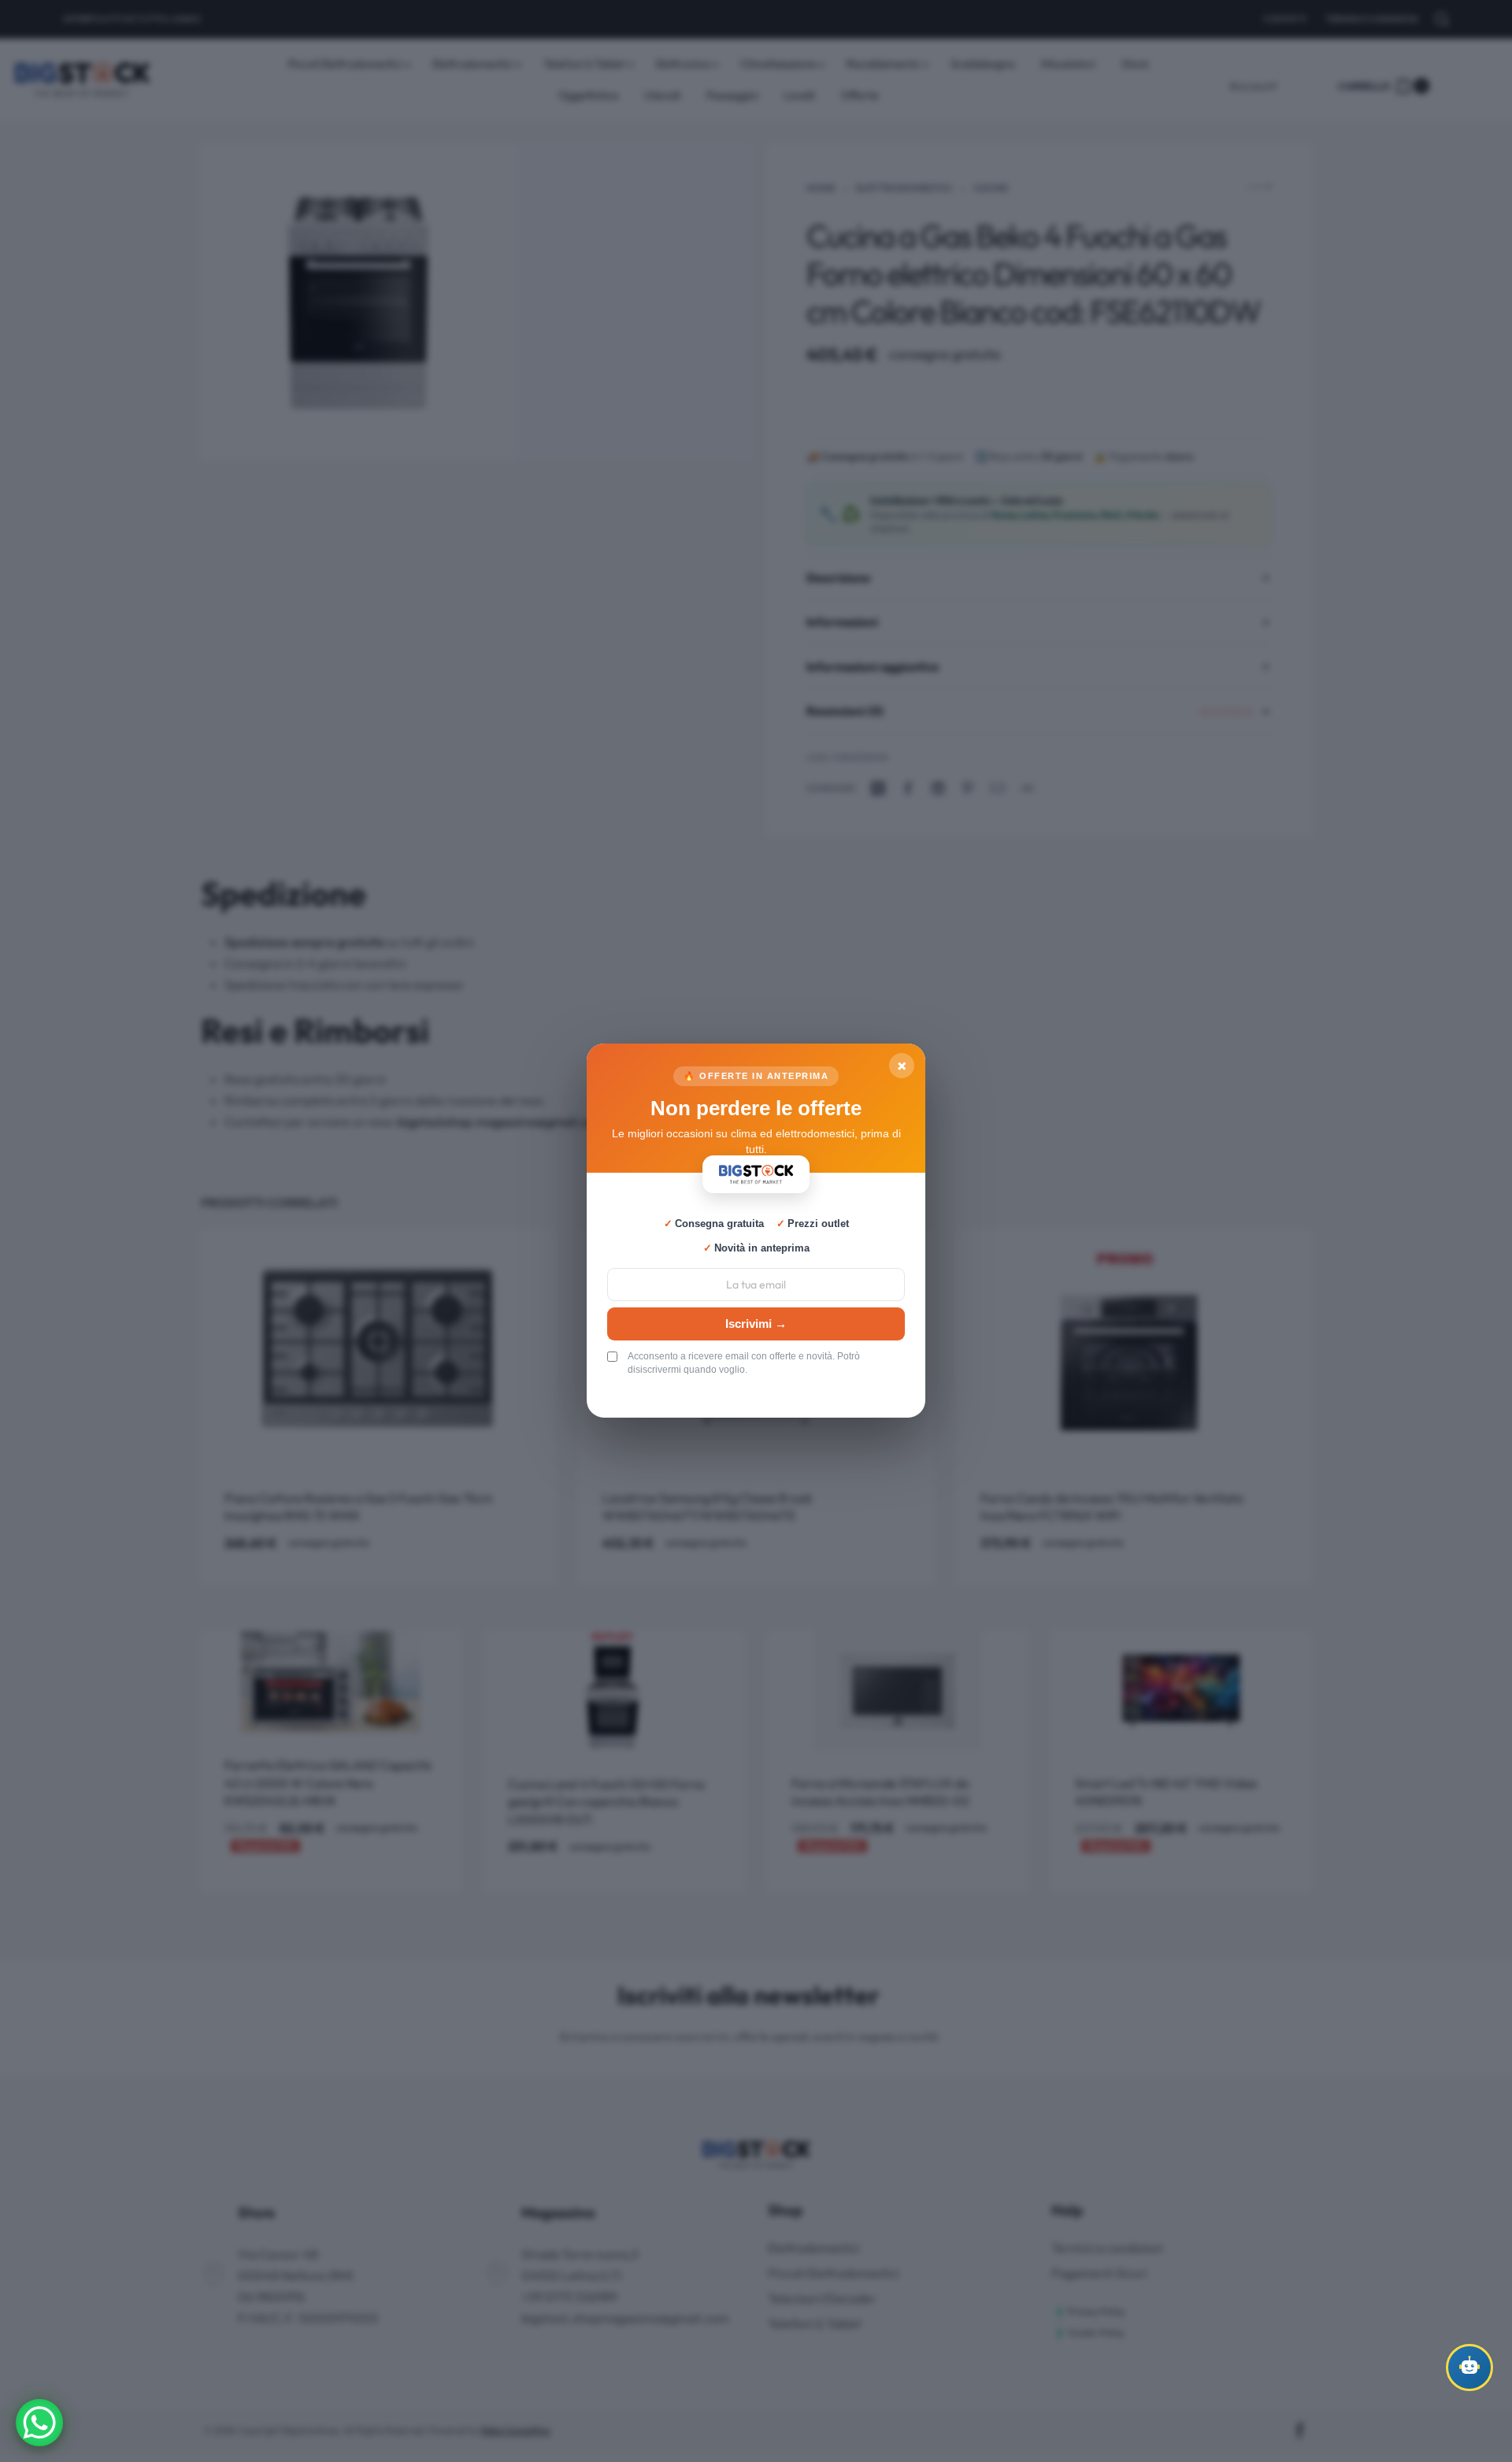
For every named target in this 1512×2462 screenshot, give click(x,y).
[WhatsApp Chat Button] (39, 2423)
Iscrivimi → (756, 1324)
